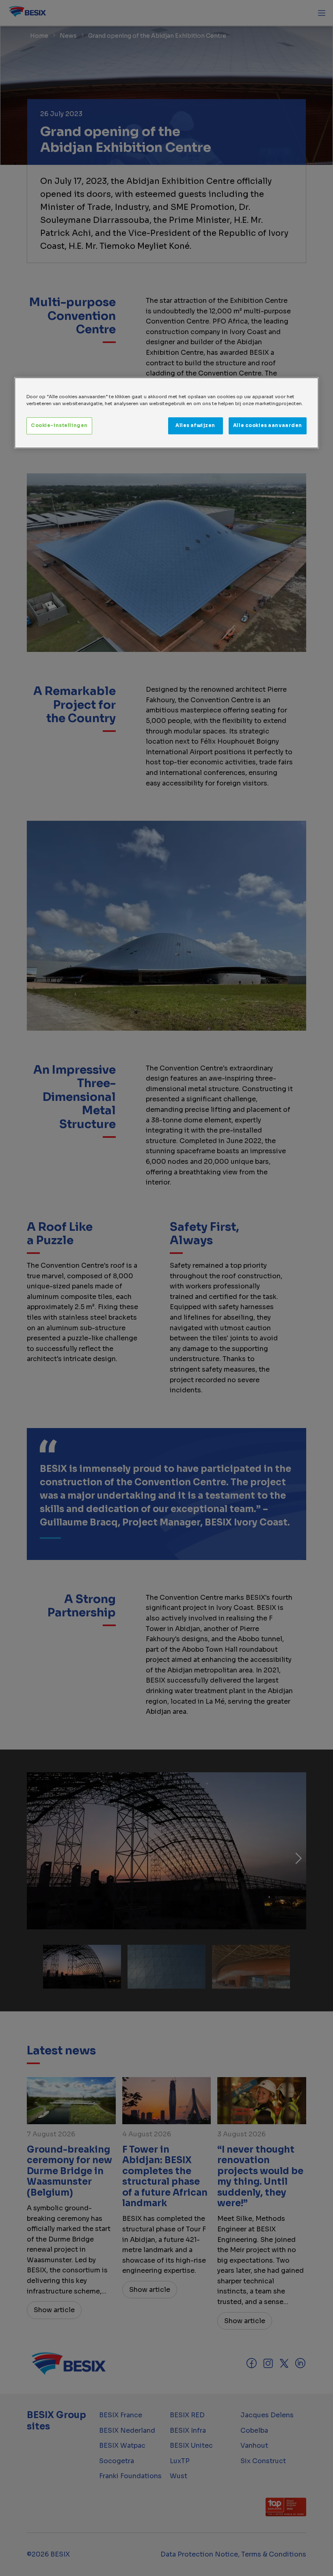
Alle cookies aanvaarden (268, 425)
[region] (166, 413)
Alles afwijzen (195, 425)
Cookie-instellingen (59, 425)
